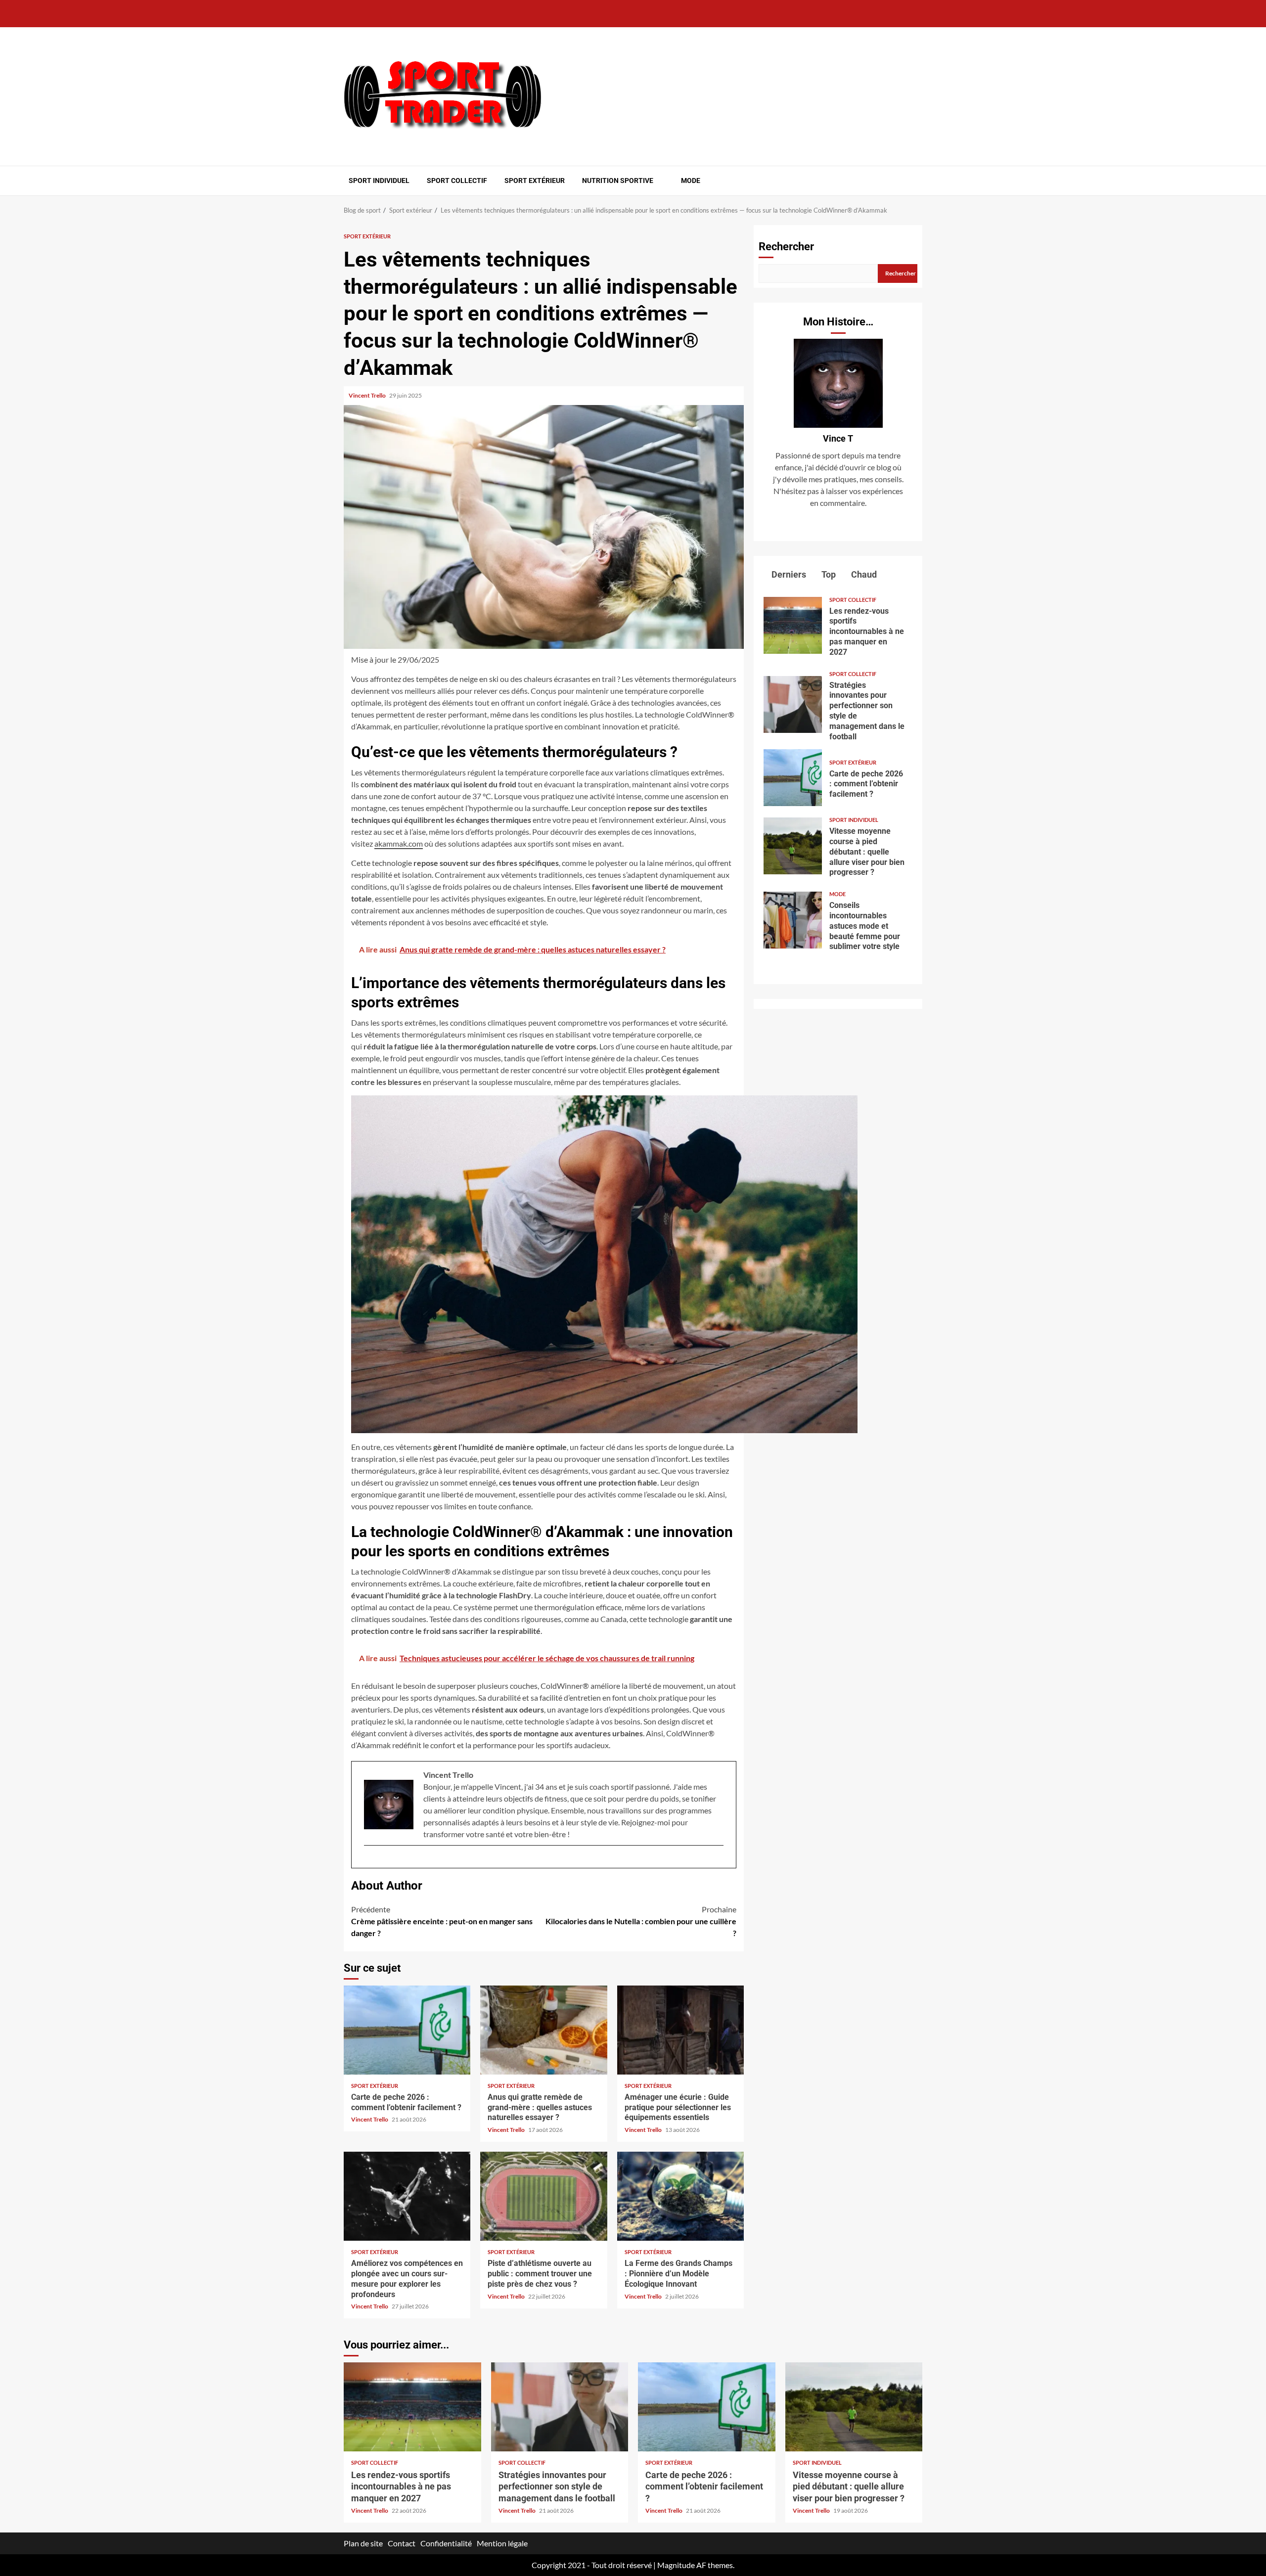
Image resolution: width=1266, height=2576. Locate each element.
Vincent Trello (368, 395)
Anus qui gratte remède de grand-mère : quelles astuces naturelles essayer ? (543, 2030)
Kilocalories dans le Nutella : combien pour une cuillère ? (641, 1921)
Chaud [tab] (863, 574)
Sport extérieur (535, 181)
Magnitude (676, 2565)
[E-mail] (369, 1861)
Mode (691, 181)
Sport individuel (379, 181)
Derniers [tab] (788, 574)
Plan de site (363, 2543)
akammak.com (399, 843)
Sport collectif (457, 181)
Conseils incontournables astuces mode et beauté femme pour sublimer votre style (793, 920)
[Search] (916, 181)
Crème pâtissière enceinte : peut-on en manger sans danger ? (442, 1921)
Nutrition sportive (618, 181)
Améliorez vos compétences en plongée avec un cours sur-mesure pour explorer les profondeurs (407, 2196)
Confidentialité (446, 2543)
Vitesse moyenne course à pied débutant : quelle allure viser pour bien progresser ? (793, 846)
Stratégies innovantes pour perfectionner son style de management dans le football (793, 704)
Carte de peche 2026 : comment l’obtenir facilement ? (407, 2030)
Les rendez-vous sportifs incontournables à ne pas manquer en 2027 (793, 625)
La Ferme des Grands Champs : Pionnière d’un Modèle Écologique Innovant (680, 2196)
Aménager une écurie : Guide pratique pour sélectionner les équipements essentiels (680, 2030)
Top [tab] (828, 574)
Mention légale (502, 2543)
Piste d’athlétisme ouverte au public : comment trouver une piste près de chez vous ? (543, 2196)
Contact (402, 2543)
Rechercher (786, 247)
